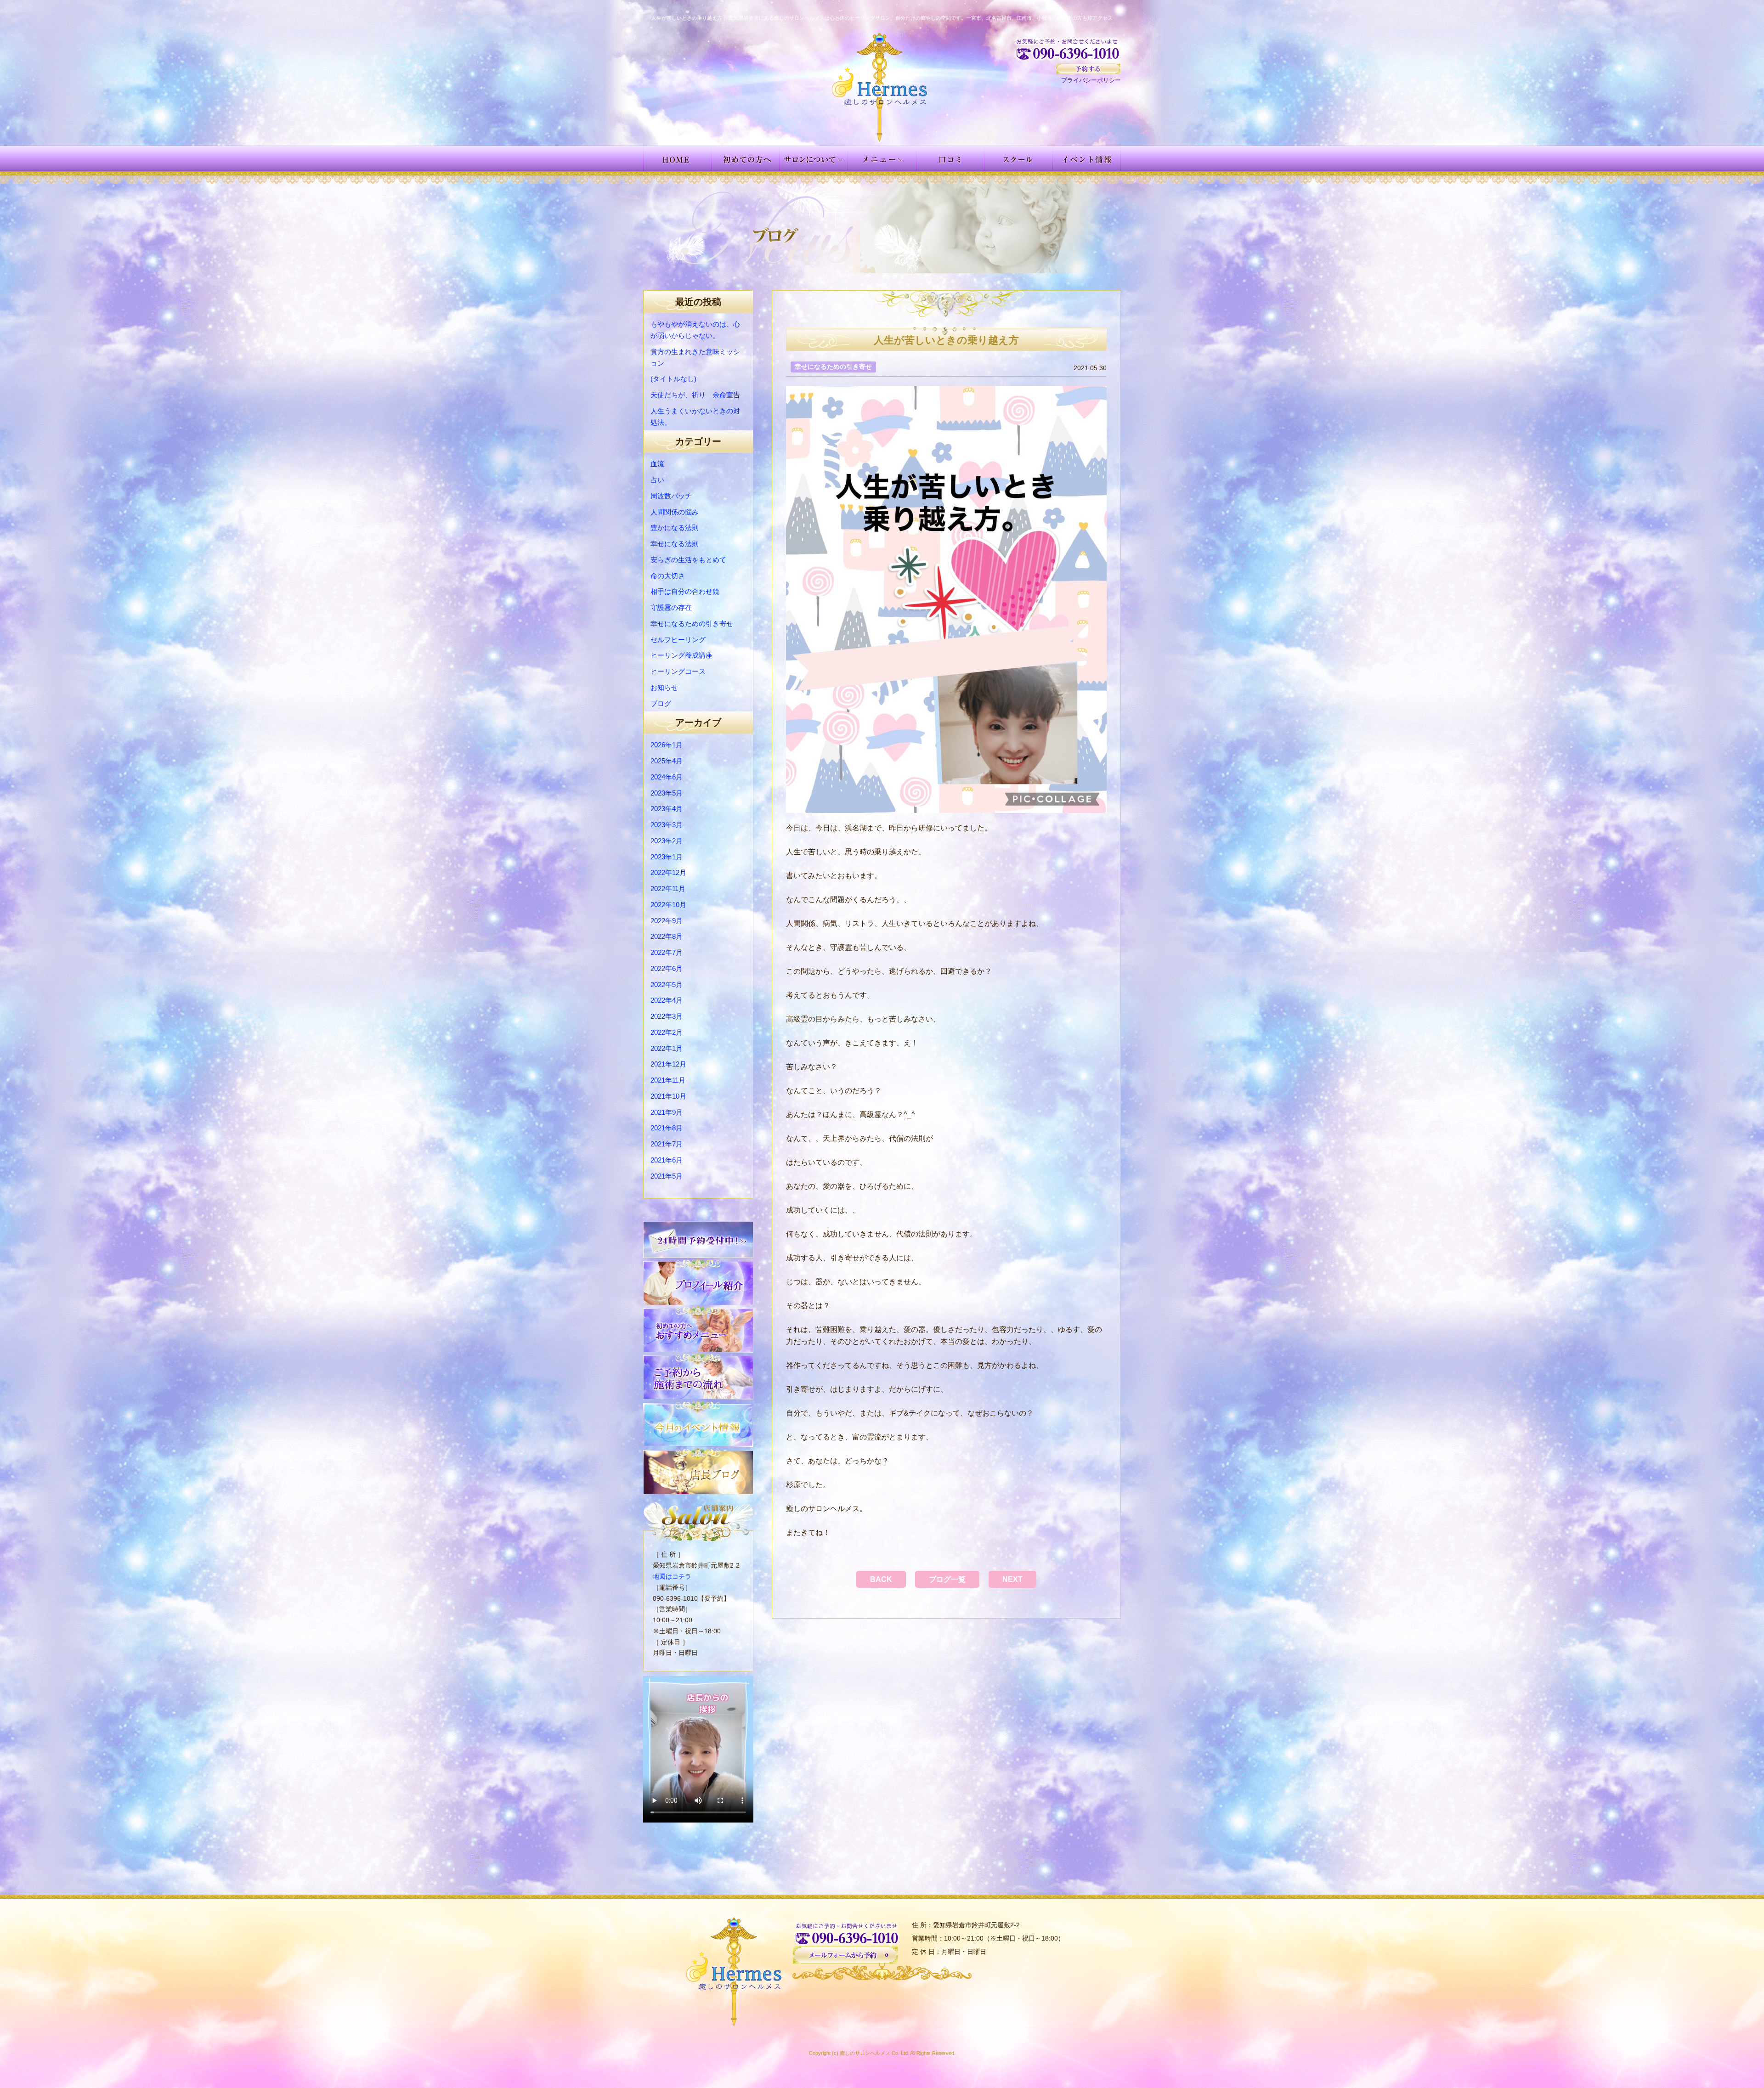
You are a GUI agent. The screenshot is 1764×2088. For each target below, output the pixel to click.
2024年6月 (667, 777)
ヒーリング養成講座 (681, 655)
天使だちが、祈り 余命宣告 (695, 395)
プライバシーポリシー (1091, 80)
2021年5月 (667, 1176)
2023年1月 (667, 857)
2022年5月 (667, 985)
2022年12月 (668, 872)
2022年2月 (667, 1032)
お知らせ (664, 687)
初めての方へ (746, 158)
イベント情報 (1087, 158)
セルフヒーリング (678, 640)
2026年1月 (667, 745)
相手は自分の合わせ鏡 (685, 591)
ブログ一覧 (947, 1579)
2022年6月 (667, 968)
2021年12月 (668, 1064)
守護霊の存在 (671, 607)
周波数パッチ (671, 496)
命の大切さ (668, 576)
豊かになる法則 (675, 528)
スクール (1019, 158)
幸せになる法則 (675, 544)
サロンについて (814, 158)
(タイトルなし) (673, 379)
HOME (677, 158)
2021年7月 (667, 1144)
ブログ (661, 703)
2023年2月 (667, 841)
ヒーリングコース (678, 671)
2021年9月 (667, 1112)
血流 (657, 464)
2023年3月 (667, 825)
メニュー (882, 158)
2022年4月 (667, 1000)
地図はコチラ (672, 1576)
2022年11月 (668, 889)
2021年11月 (668, 1080)
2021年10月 (668, 1096)
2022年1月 (667, 1048)
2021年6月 (667, 1160)
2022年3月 (667, 1016)
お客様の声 (950, 158)
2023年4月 (667, 809)
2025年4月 (667, 761)
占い (657, 480)
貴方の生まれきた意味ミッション (695, 357)
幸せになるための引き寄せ (692, 624)
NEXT (1012, 1579)
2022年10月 (668, 905)
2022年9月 (667, 921)
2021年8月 (667, 1128)
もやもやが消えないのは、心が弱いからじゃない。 (695, 330)
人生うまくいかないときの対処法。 (695, 417)
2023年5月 (667, 793)
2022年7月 (667, 952)
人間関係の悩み (675, 512)
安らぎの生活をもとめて (688, 560)
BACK (881, 1579)
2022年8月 (667, 936)
